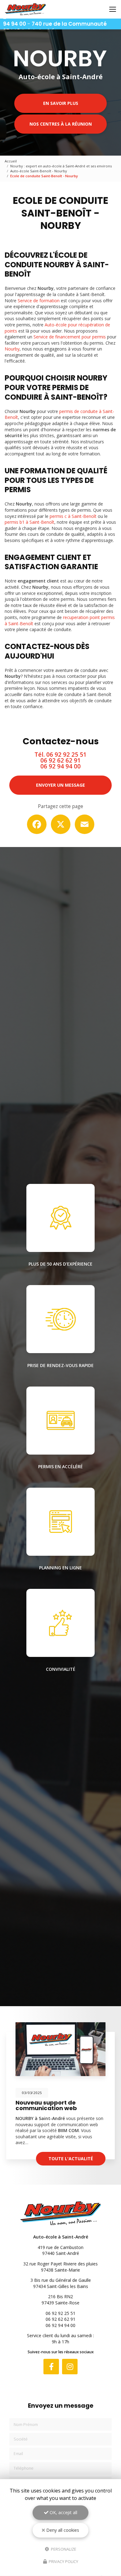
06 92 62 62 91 (60, 760)
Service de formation (39, 301)
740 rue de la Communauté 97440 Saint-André (55, 28)
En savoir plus (61, 103)
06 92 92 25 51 (66, 755)
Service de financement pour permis (70, 337)
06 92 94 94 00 (60, 766)
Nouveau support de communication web (46, 2105)
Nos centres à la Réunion (61, 124)
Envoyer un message (60, 785)
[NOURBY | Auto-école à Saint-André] (25, 9)
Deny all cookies (62, 2530)
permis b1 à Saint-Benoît (29, 522)
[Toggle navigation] (113, 9)
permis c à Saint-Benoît (73, 516)
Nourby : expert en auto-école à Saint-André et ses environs (61, 166)
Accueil (11, 161)
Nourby (12, 349)
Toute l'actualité (71, 2159)
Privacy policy (63, 2561)
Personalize (63, 2549)
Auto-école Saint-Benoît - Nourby (39, 171)
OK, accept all (63, 2512)
